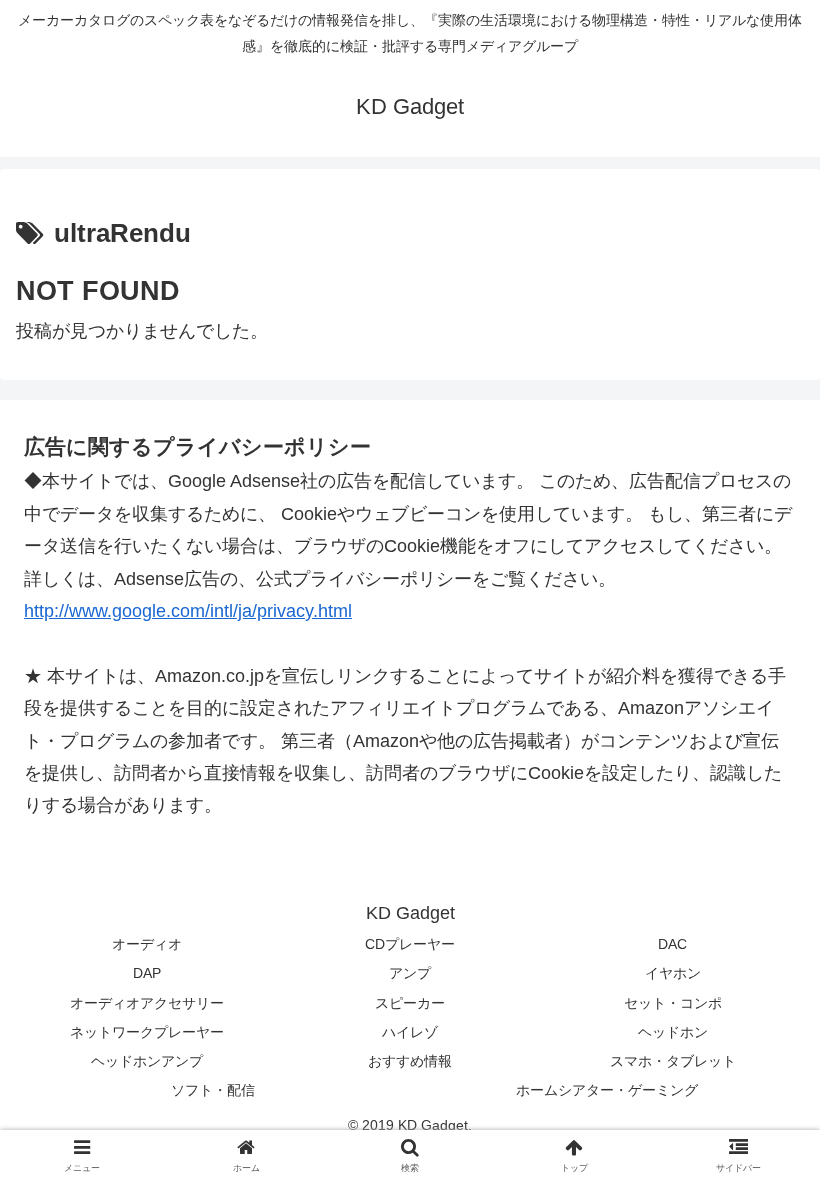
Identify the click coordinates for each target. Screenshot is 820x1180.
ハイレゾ (410, 1032)
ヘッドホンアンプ (147, 1061)
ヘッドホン (673, 1032)
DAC (672, 944)
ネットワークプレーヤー (147, 1032)
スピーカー (410, 1003)
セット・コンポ (673, 1003)
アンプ (410, 973)
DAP (147, 973)
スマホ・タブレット (673, 1061)
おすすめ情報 (410, 1061)
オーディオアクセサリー (147, 1003)
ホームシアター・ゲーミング (607, 1090)
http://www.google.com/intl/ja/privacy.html (188, 611)
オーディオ (147, 944)
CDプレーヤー (410, 944)
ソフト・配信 (213, 1090)
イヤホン (673, 973)
